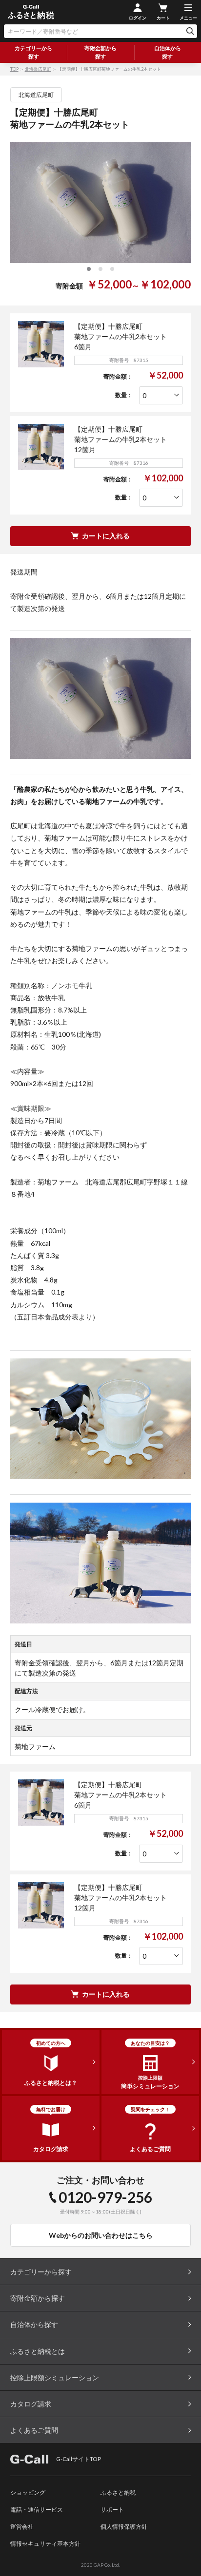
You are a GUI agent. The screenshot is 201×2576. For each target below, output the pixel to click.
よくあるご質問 (34, 2430)
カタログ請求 (31, 2404)
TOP (14, 69)
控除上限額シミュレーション (55, 2377)
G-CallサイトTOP (79, 2459)
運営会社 (22, 2527)
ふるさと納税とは (38, 2351)
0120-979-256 (105, 2197)
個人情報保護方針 (124, 2527)
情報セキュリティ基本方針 (45, 2544)
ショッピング (28, 2492)
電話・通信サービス (37, 2509)
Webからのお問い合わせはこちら (101, 2235)
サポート (112, 2509)
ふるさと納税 (118, 2492)
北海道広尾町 (38, 69)
